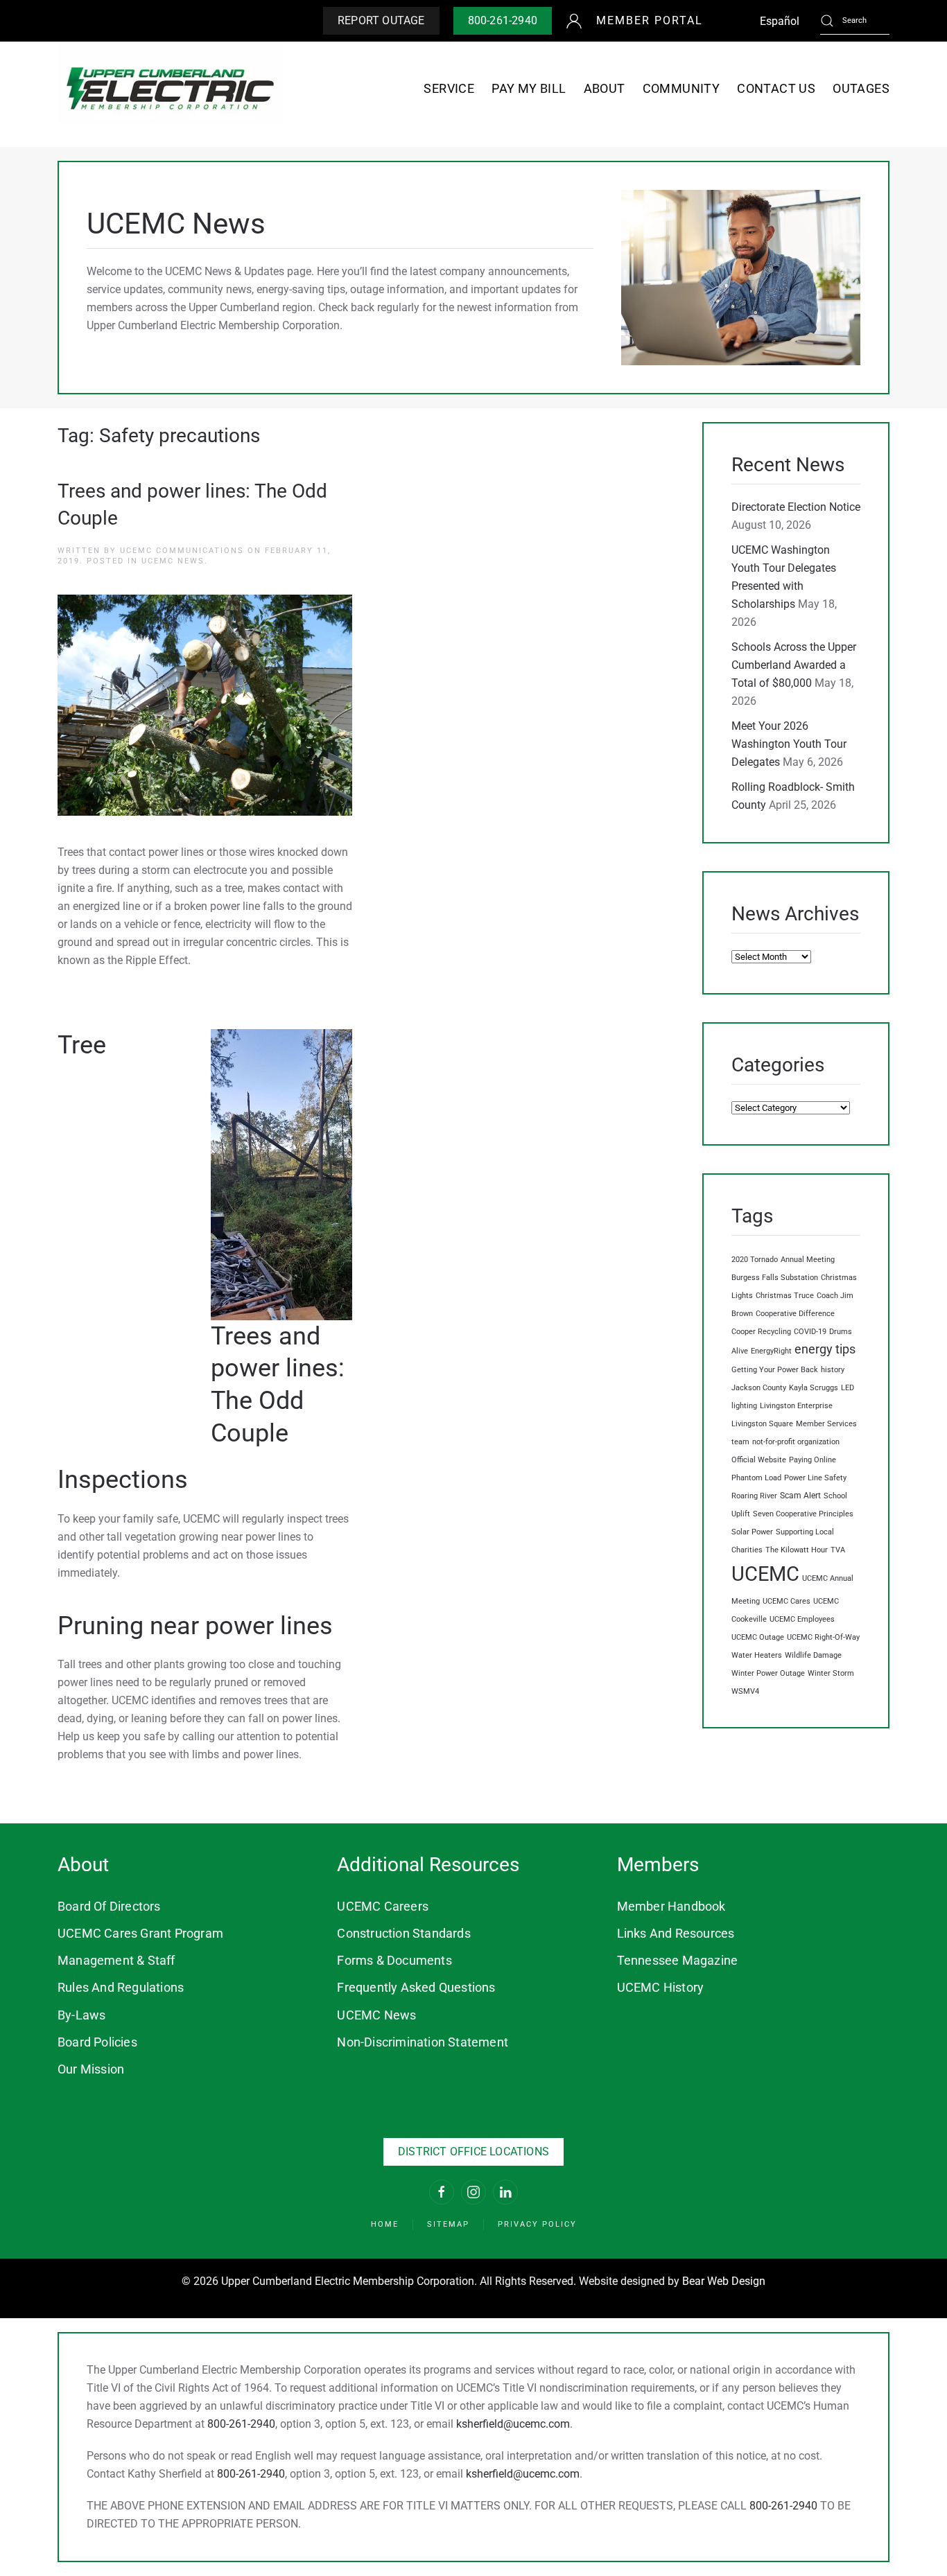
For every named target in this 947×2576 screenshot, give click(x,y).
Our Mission (91, 2069)
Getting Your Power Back (775, 1370)
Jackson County (759, 1388)
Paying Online (813, 1460)
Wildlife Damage (813, 1655)
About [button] (605, 88)
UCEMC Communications (182, 551)
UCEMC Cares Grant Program (140, 1933)
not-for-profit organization (796, 1442)
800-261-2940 (503, 20)
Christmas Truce (785, 1296)
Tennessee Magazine (678, 1960)
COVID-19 (810, 1332)
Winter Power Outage (768, 1673)
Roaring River (754, 1496)
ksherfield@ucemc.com (513, 2424)
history (833, 1370)
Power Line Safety (815, 1478)
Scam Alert (800, 1495)
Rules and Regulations (121, 1987)
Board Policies (97, 2042)
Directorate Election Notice (796, 507)
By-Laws (81, 2015)
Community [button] (681, 88)
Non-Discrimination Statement (423, 2042)
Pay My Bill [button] (529, 88)
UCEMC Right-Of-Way (823, 1637)
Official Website (759, 1460)
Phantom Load (756, 1478)
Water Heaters (757, 1655)
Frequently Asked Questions (416, 1987)
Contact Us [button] (776, 88)
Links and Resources (676, 1933)
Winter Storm (831, 1673)
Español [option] (780, 21)
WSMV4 (745, 1691)
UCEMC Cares (787, 1601)
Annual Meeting (808, 1260)
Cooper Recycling (761, 1332)
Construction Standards (403, 1933)
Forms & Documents (394, 1960)
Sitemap (448, 2224)
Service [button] (449, 88)
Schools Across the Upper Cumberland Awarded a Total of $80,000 (794, 665)
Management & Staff (116, 1960)
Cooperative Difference (795, 1314)
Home (385, 2224)
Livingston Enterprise (796, 1406)
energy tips (825, 1349)
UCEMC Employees (802, 1619)
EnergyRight (771, 1351)
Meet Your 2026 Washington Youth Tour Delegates (789, 744)
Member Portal (650, 20)
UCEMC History (661, 1987)
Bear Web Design (724, 2281)
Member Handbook (671, 1906)
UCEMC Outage (758, 1637)
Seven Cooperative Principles (803, 1514)
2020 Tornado (755, 1260)
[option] (780, 21)
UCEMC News (173, 561)
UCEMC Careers (383, 1906)
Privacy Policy (537, 2224)
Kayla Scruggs (814, 1388)
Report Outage (381, 20)
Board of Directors (109, 1906)
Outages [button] (861, 88)
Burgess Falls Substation (775, 1278)
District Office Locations (473, 2152)
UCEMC (765, 1574)
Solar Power (752, 1532)
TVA (838, 1550)
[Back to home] (170, 88)
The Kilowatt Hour (797, 1550)
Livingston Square (762, 1424)
